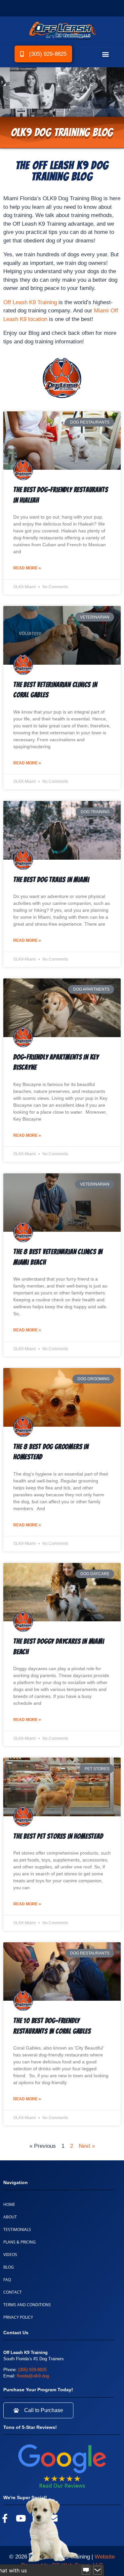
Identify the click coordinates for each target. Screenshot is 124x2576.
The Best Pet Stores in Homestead (58, 1836)
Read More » (27, 568)
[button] (105, 54)
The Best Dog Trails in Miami (51, 880)
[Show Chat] (86, 2570)
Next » (87, 2146)
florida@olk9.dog (33, 2376)
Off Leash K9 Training (30, 302)
